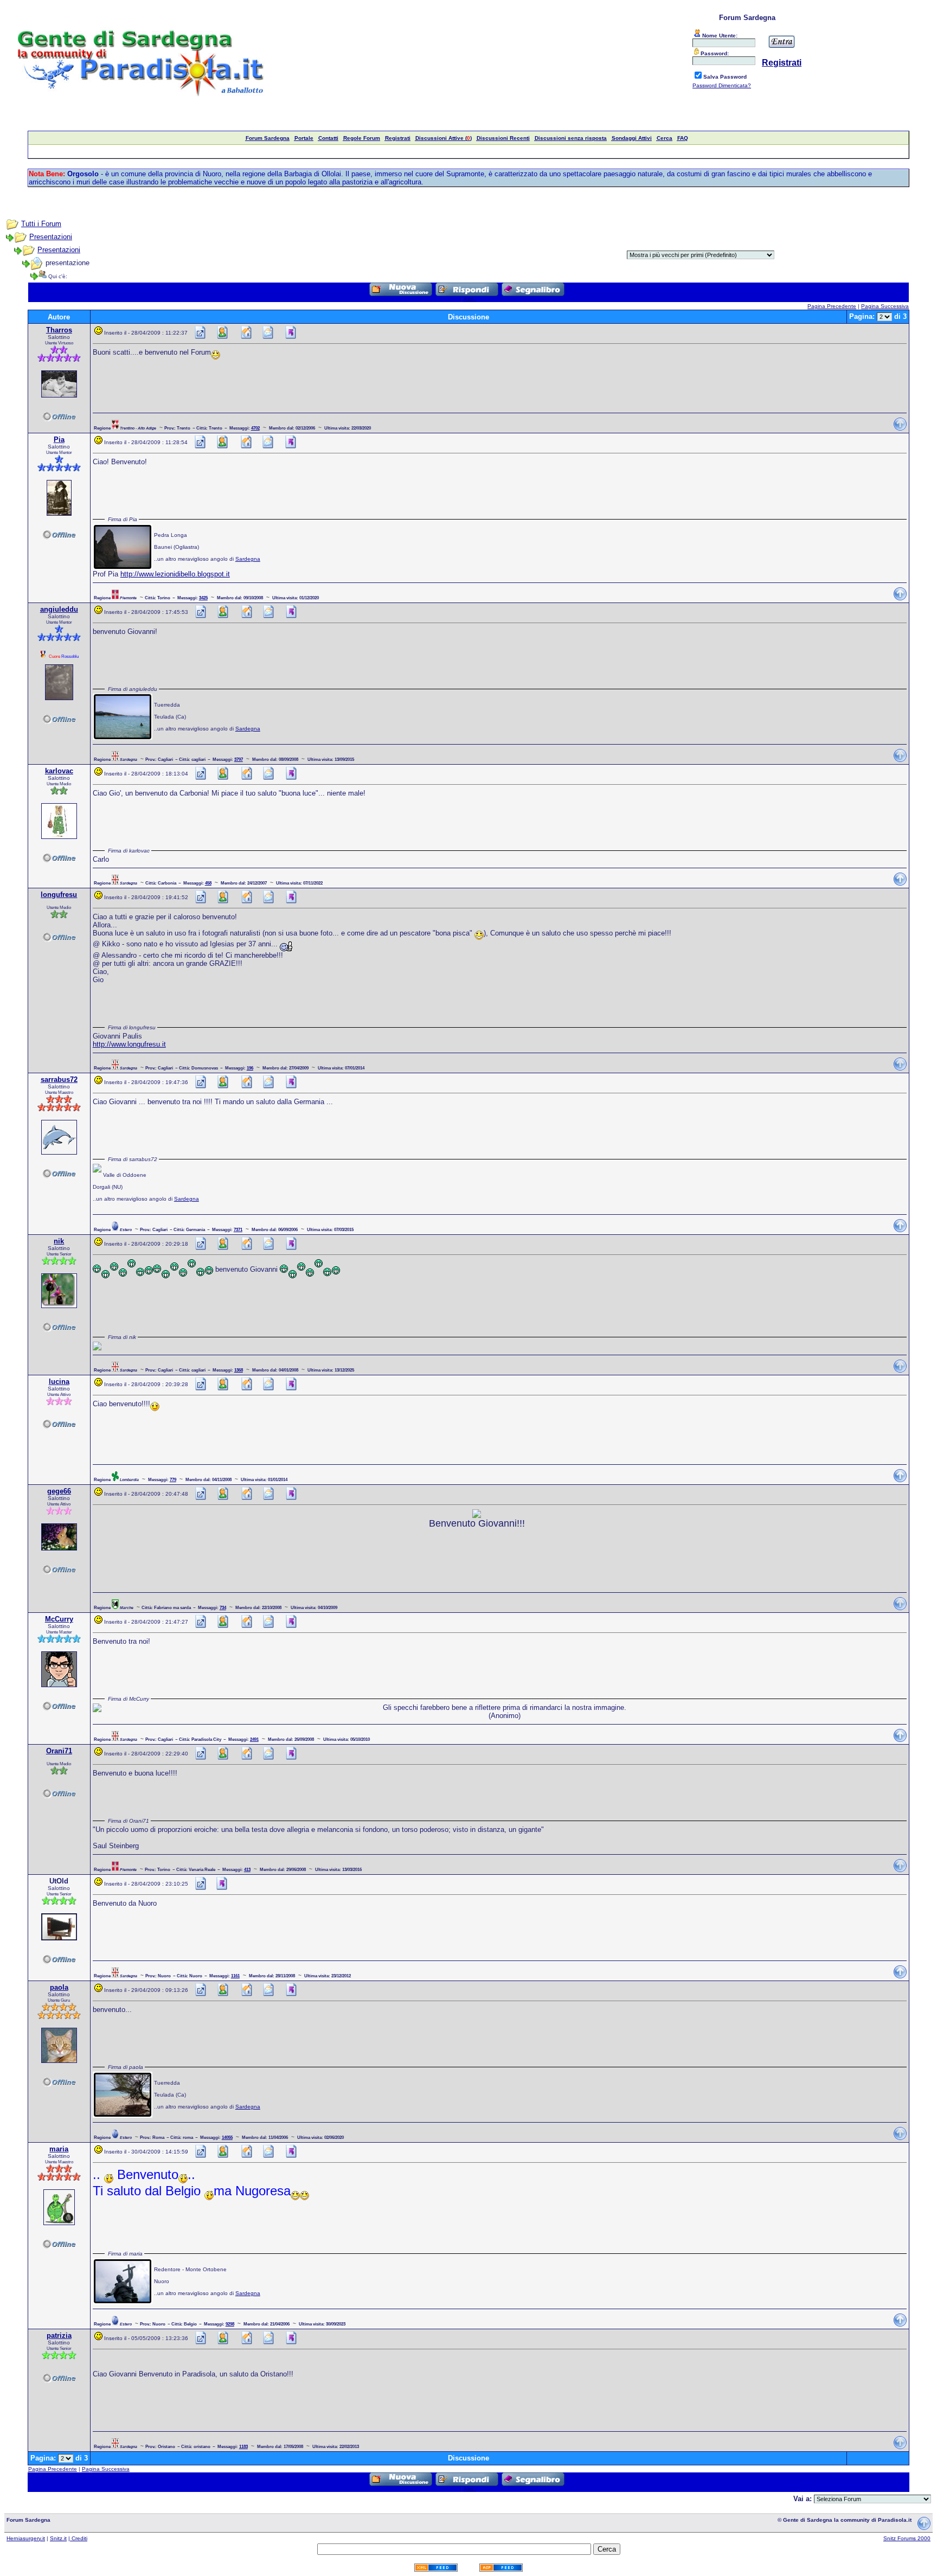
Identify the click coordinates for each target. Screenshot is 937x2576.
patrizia (59, 2335)
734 (223, 1607)
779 (173, 1479)
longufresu (59, 895)
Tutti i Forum (41, 224)
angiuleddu (59, 609)
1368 (239, 1370)
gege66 (59, 1491)
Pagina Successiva (885, 306)
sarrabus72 (59, 1079)
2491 (254, 1739)
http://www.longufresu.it (129, 1044)
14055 (227, 2137)
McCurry (59, 1619)
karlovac (59, 771)
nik (59, 1241)
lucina (59, 1382)
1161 (235, 1976)
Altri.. (470, 299)
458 (208, 883)
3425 (203, 598)
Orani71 (59, 1751)
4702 (255, 428)
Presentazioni (51, 237)
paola (59, 1987)
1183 (243, 2446)
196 (250, 1068)
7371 (238, 1229)
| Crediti (78, 2538)
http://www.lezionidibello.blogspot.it (175, 574)
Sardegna (248, 559)
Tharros (59, 330)
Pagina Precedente (832, 306)
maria (59, 2149)
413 (247, 1869)
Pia (59, 440)
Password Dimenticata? (722, 85)
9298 (230, 2324)
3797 (239, 759)
